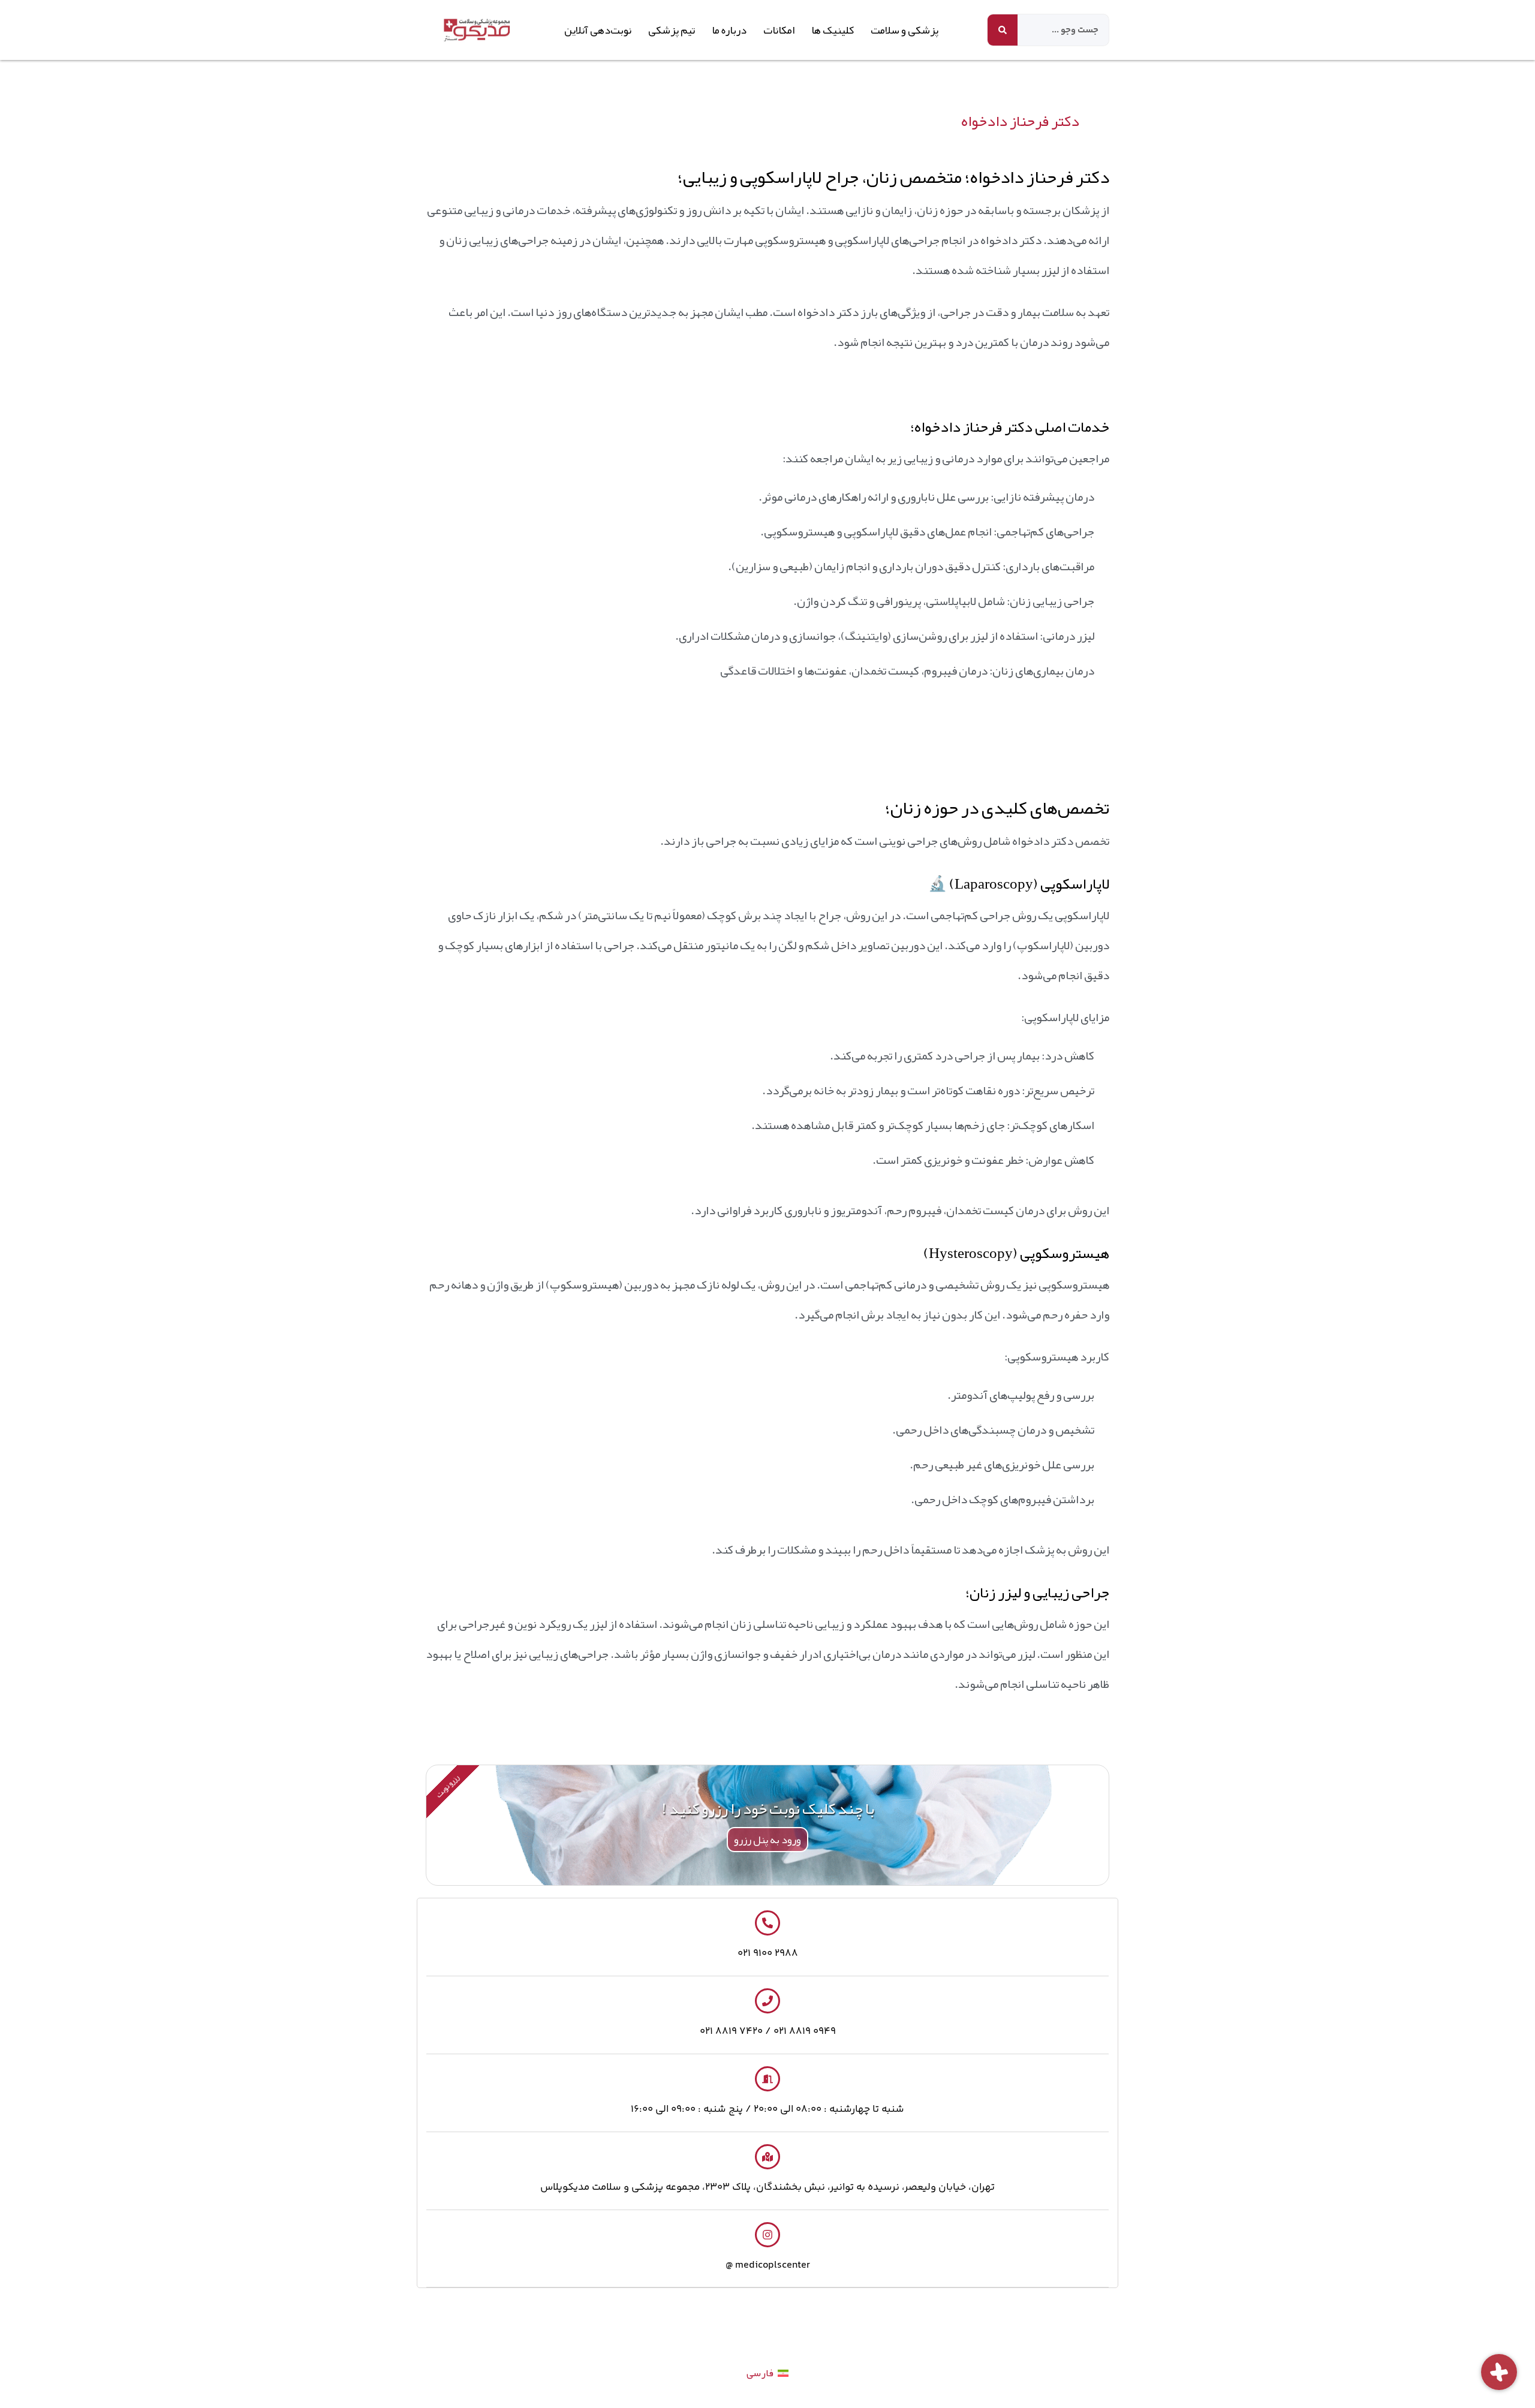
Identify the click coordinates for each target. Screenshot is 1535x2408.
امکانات (779, 30)
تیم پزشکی (672, 30)
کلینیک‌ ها (833, 30)
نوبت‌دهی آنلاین (598, 30)
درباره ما (729, 30)
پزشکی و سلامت (905, 30)
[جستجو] (1003, 30)
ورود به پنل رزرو (767, 1840)
